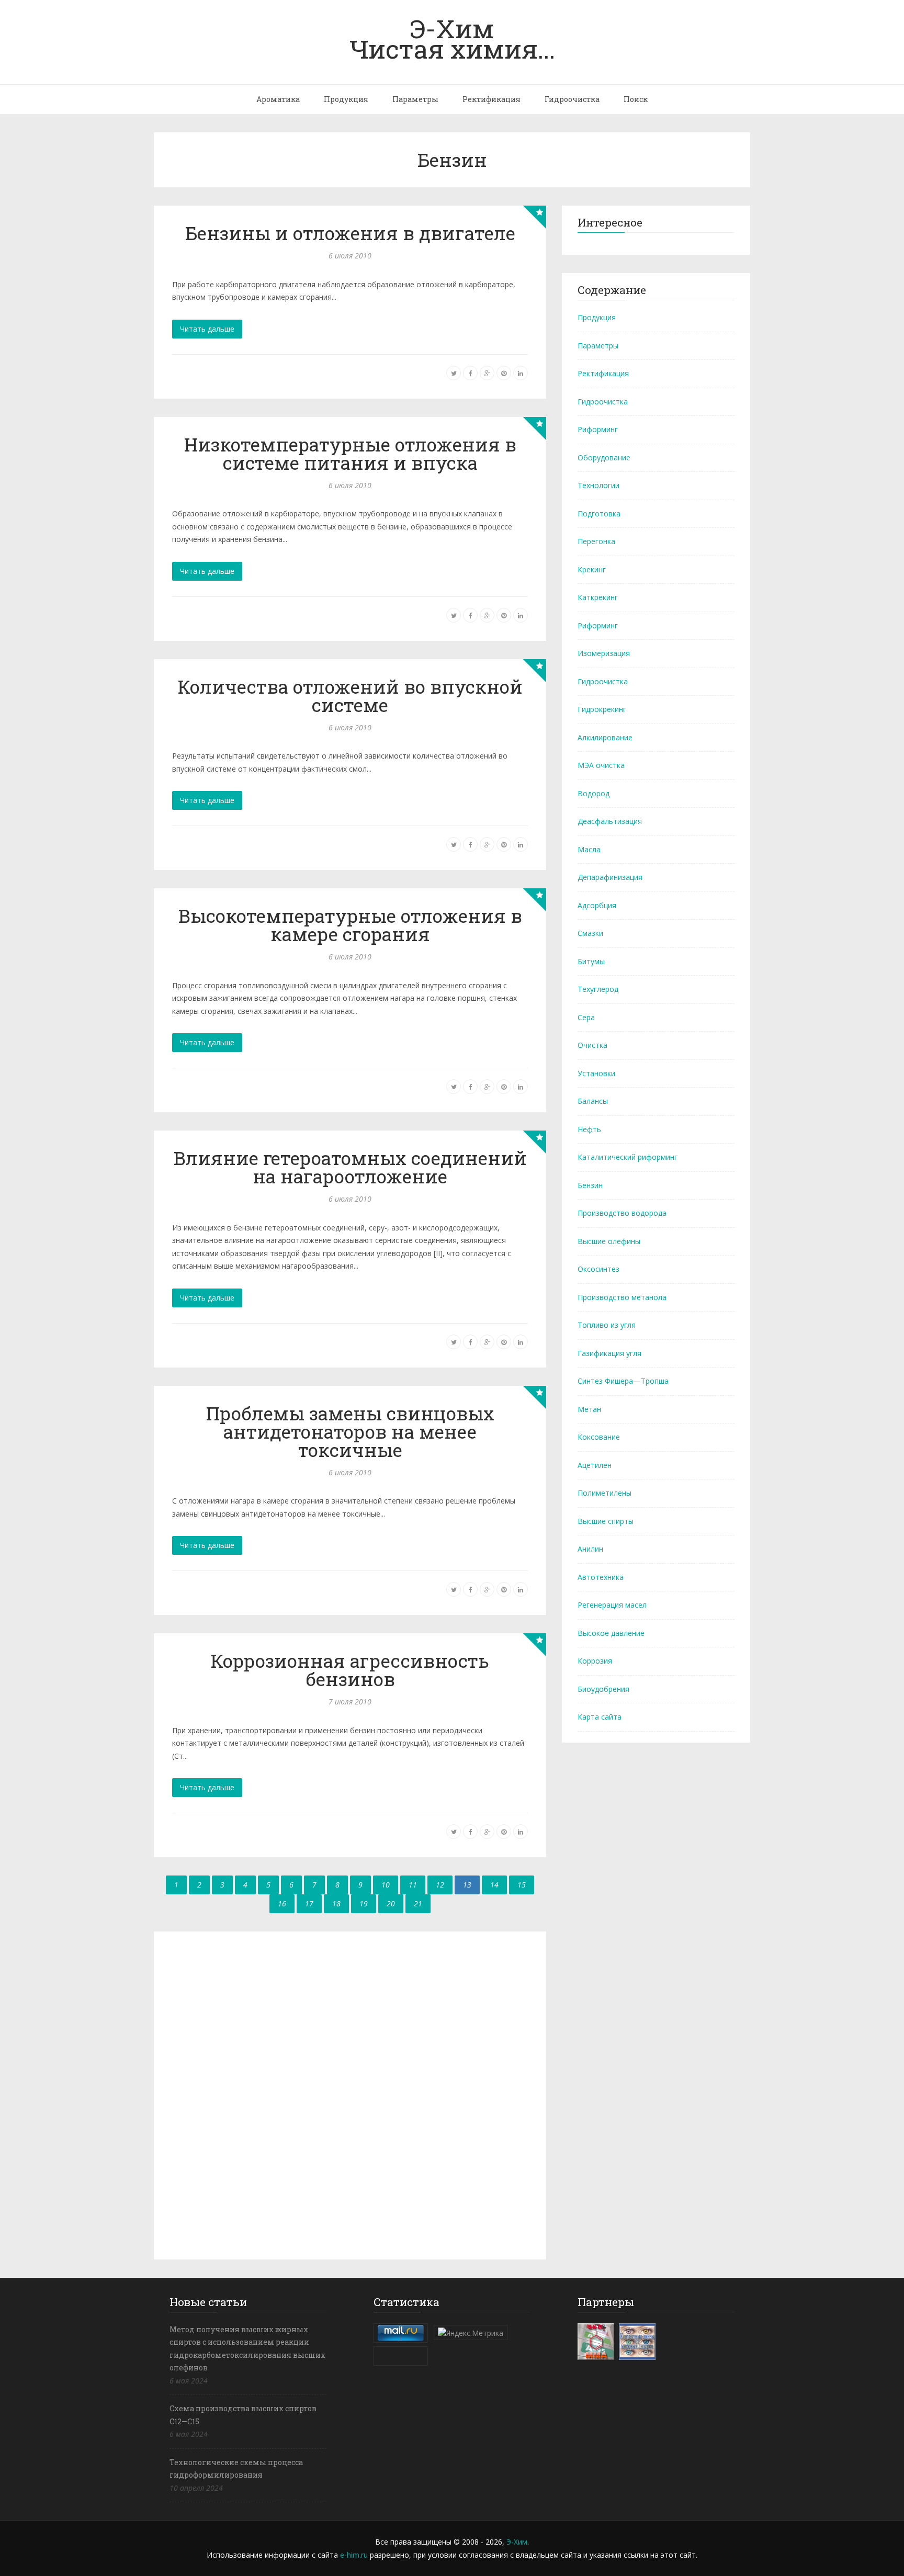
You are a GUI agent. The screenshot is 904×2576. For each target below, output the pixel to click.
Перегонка (596, 541)
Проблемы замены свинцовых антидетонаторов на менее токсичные (350, 1431)
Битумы (591, 961)
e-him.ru (354, 2555)
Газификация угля (609, 1353)
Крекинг (592, 569)
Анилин (590, 1549)
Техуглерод (598, 989)
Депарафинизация (610, 877)
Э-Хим (517, 2542)
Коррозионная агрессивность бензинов (350, 1670)
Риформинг (598, 429)
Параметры (415, 99)
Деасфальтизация (610, 821)
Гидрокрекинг (602, 709)
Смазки (590, 933)
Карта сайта (600, 1717)
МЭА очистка (601, 765)
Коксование (599, 1437)
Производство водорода (622, 1213)
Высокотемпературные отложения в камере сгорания (350, 925)
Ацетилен (595, 1465)
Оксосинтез (598, 1269)
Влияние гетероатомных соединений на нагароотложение (350, 1167)
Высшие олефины (609, 1241)
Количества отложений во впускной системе (350, 696)
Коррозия (595, 1661)
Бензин (590, 1185)
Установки (596, 1073)
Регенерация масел (612, 1605)
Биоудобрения (603, 1689)
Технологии (598, 485)
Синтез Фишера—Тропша (623, 1381)
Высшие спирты (606, 1521)
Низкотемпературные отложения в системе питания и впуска (350, 453)
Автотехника (601, 1577)
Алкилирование (605, 737)
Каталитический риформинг (628, 1157)
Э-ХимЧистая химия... (452, 38)
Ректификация (491, 99)
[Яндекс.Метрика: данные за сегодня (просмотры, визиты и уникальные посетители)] (471, 2333)
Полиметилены (604, 1493)
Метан (589, 1409)
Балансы (593, 1101)
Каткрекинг (598, 597)
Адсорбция (597, 905)
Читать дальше (207, 329)
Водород (594, 793)
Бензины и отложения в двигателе (350, 233)
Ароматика (278, 99)
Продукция (346, 99)
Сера (586, 1017)
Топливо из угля (607, 1325)
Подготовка (599, 513)
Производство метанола (622, 1297)
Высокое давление (611, 1633)
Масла (589, 849)
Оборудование (604, 457)
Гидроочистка (572, 99)
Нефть (589, 1129)
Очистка (592, 1045)
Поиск (636, 99)
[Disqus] (350, 2094)
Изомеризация (604, 653)
